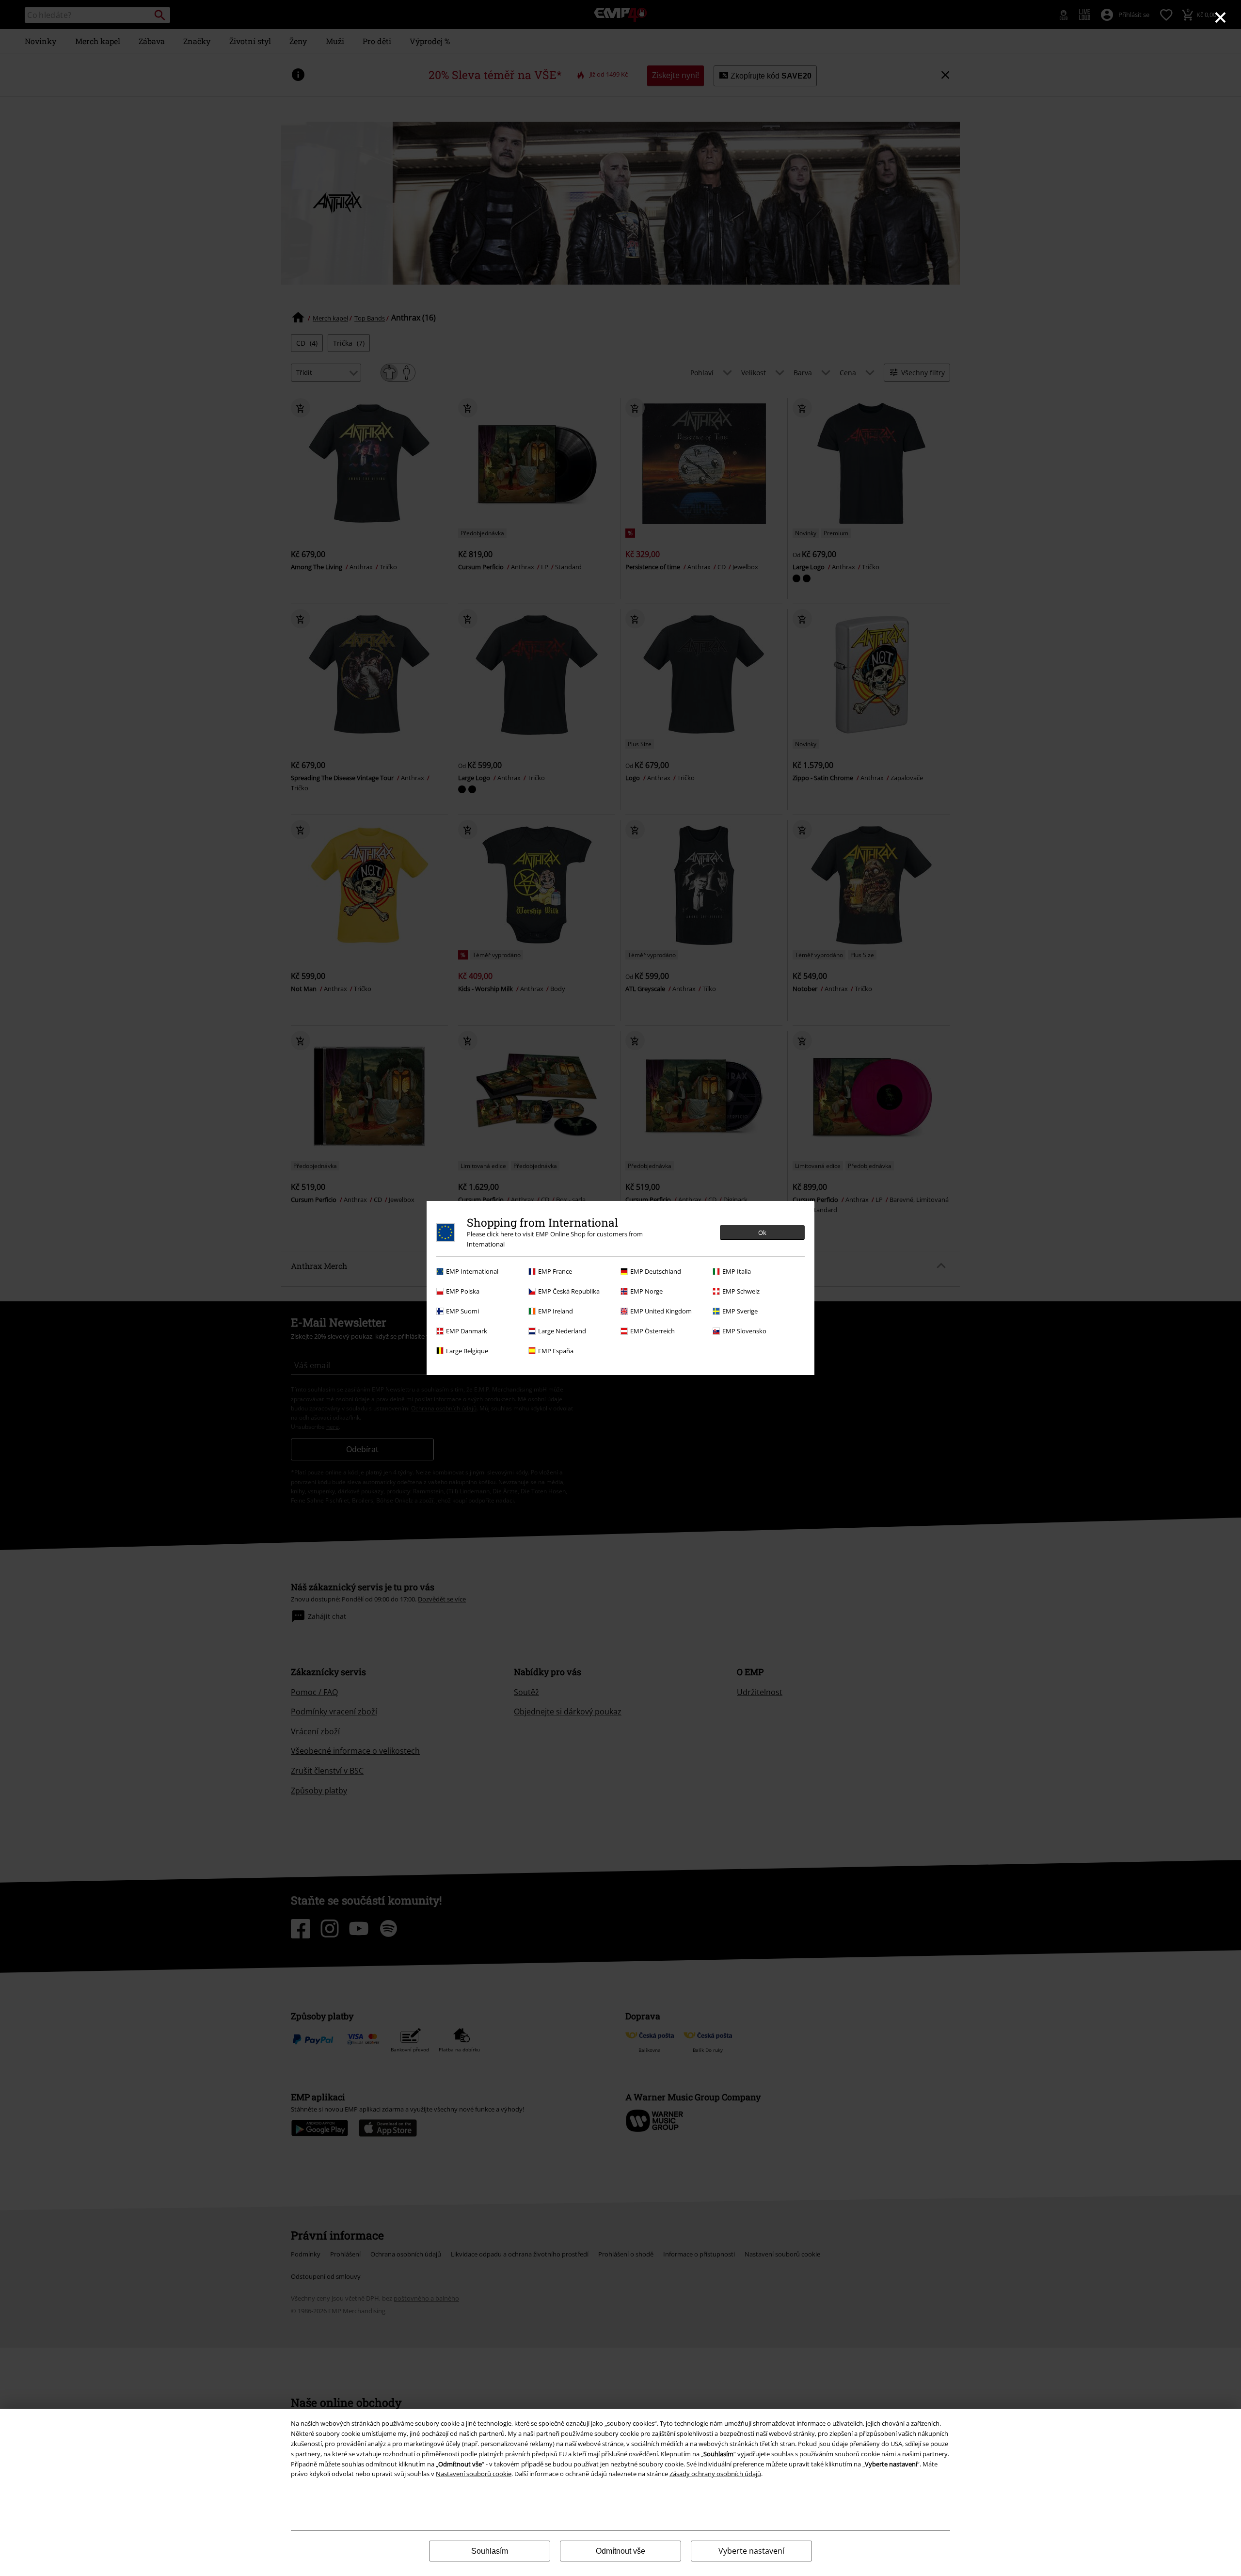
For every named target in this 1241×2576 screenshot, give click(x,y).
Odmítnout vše (620, 2551)
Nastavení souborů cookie (474, 2474)
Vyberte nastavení (751, 2551)
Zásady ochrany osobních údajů (715, 2474)
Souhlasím (490, 2551)
